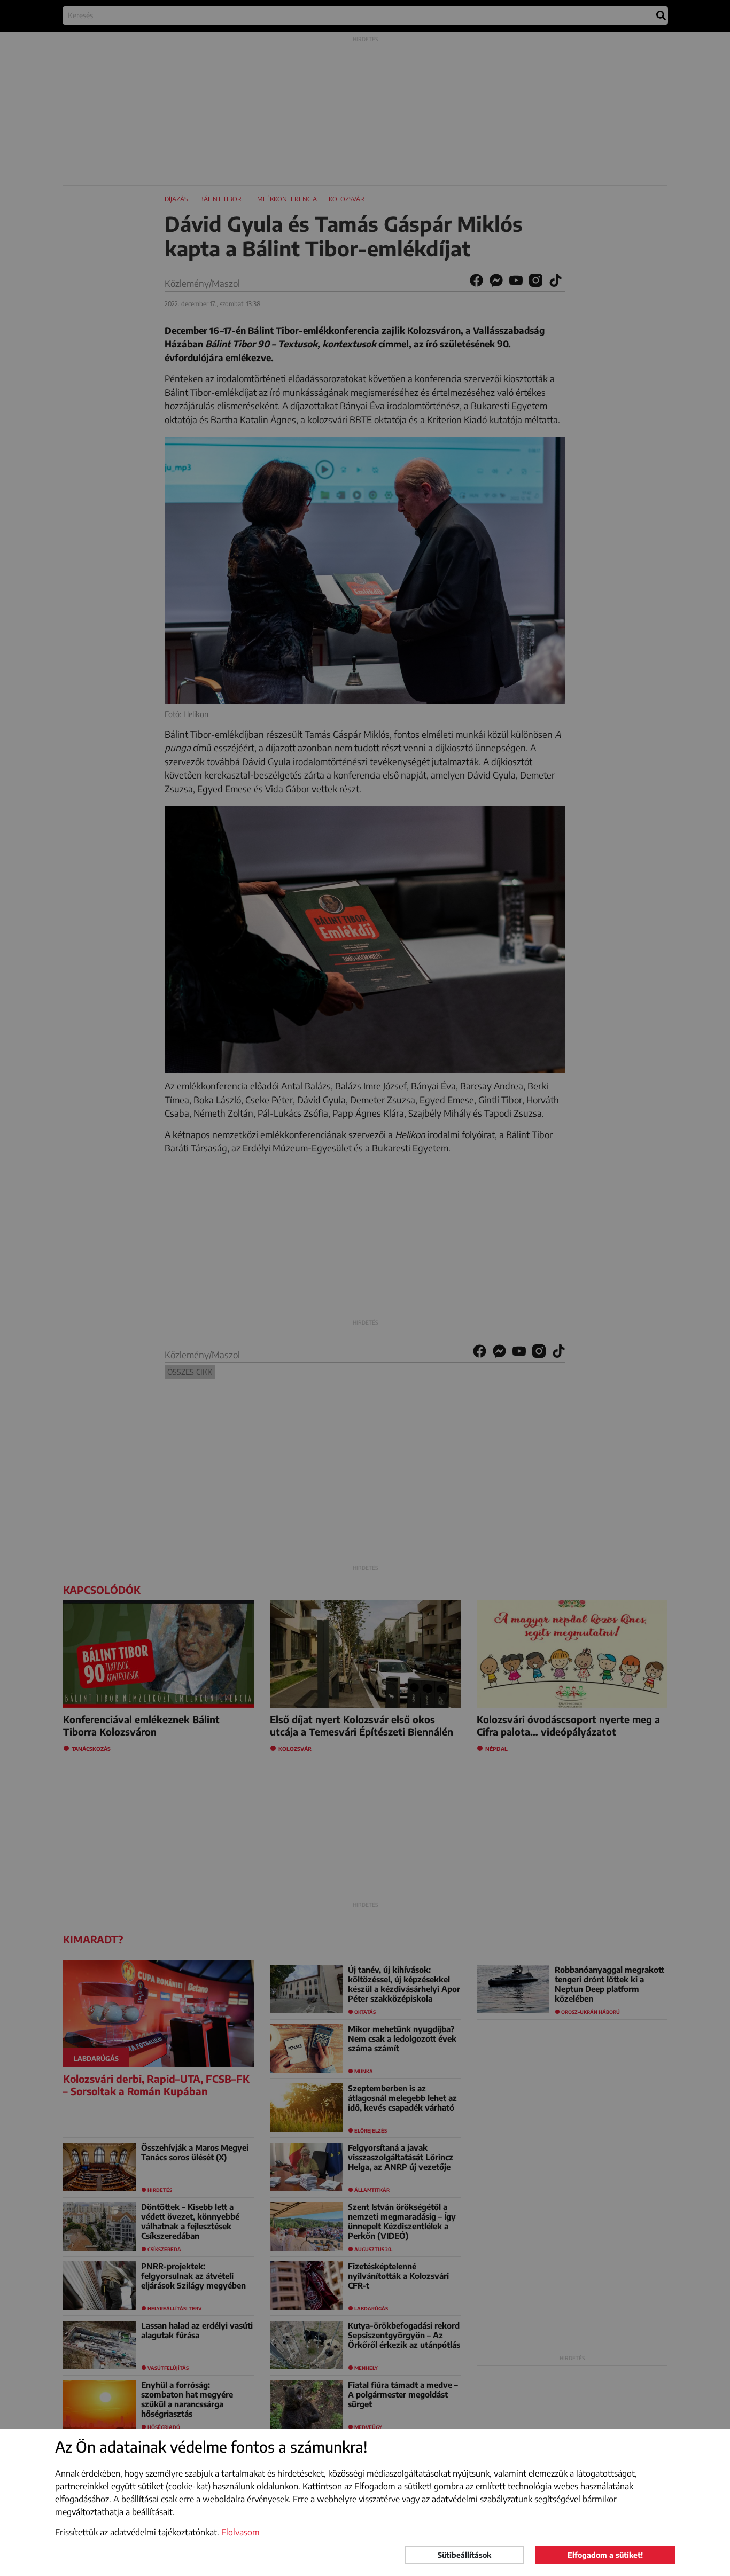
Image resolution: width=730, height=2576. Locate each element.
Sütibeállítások (464, 2555)
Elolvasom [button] (240, 2532)
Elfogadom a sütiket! (605, 2555)
